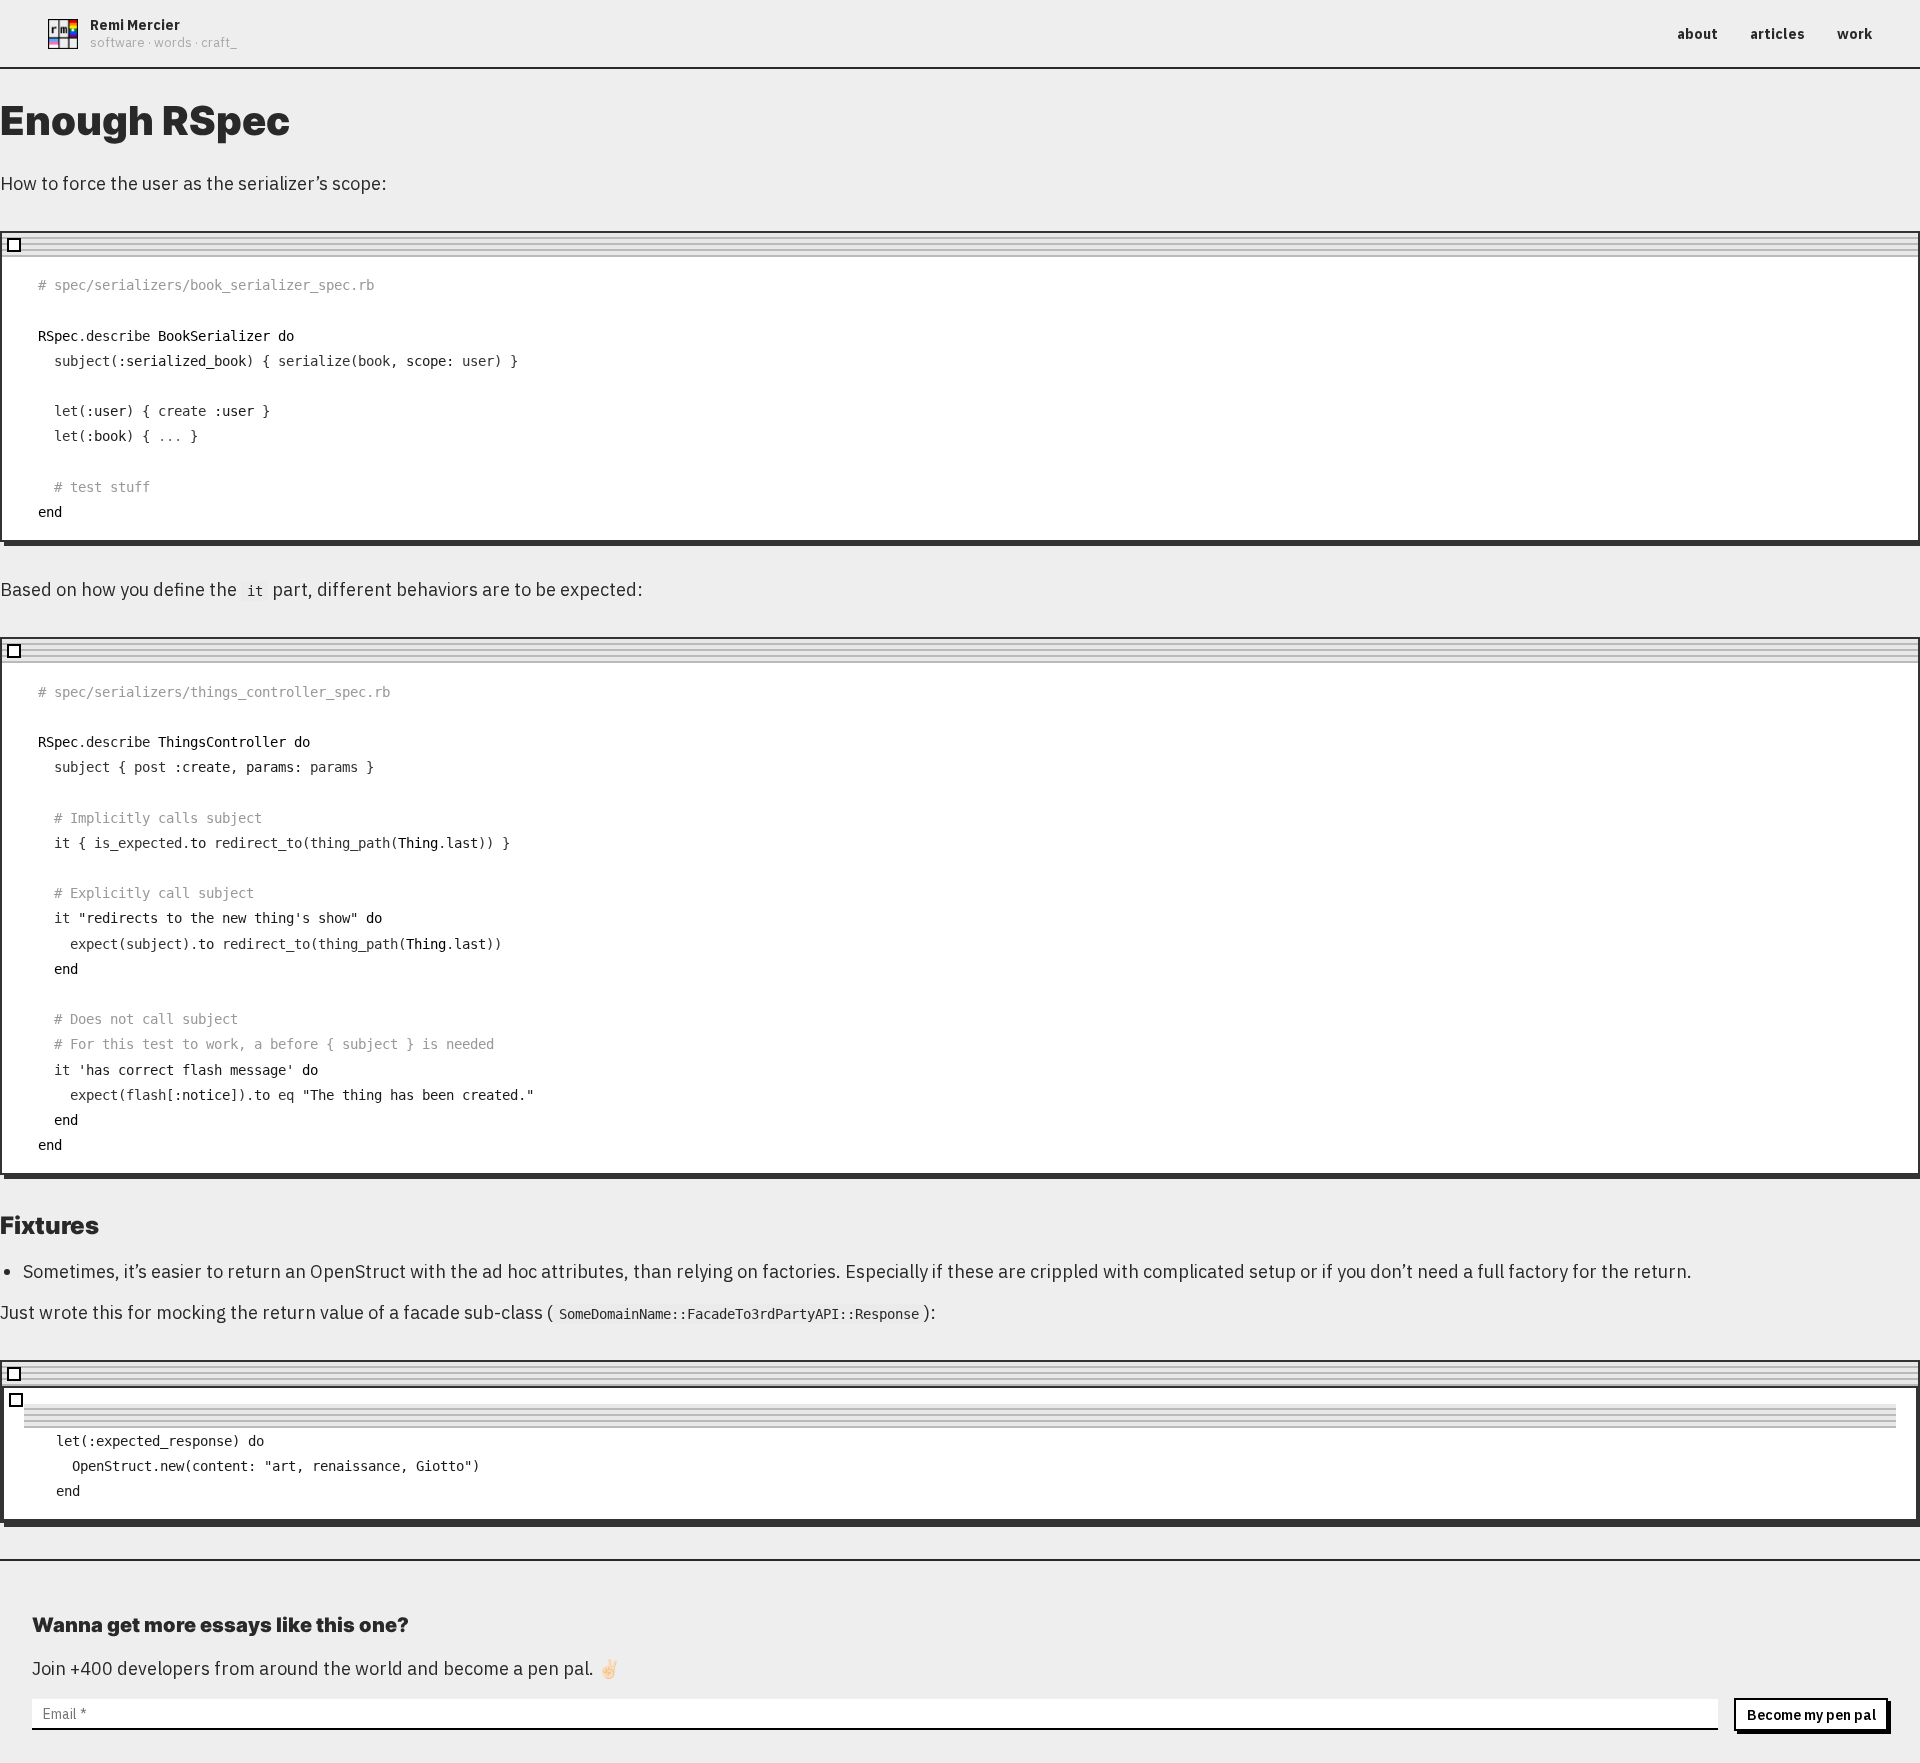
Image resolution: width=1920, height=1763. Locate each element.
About (1697, 34)
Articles (1777, 34)
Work (1854, 34)
